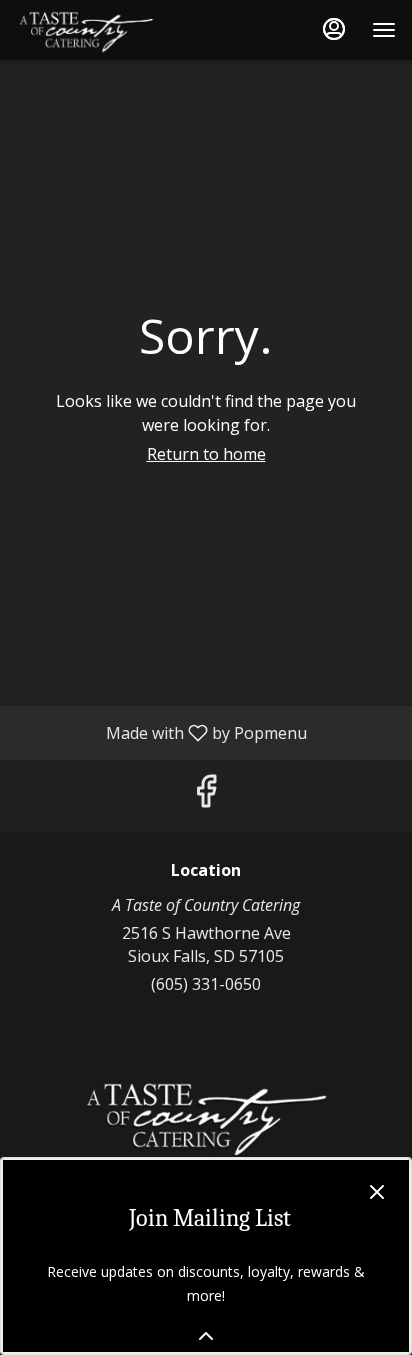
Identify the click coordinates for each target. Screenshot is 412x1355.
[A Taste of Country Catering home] (106, 30)
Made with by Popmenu (161, 732)
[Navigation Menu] (384, 30)
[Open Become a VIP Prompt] (206, 1336)
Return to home (206, 454)
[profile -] (334, 29)
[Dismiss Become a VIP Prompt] (377, 1192)
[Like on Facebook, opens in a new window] (206, 795)
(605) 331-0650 (206, 984)
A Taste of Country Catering (206, 1116)
